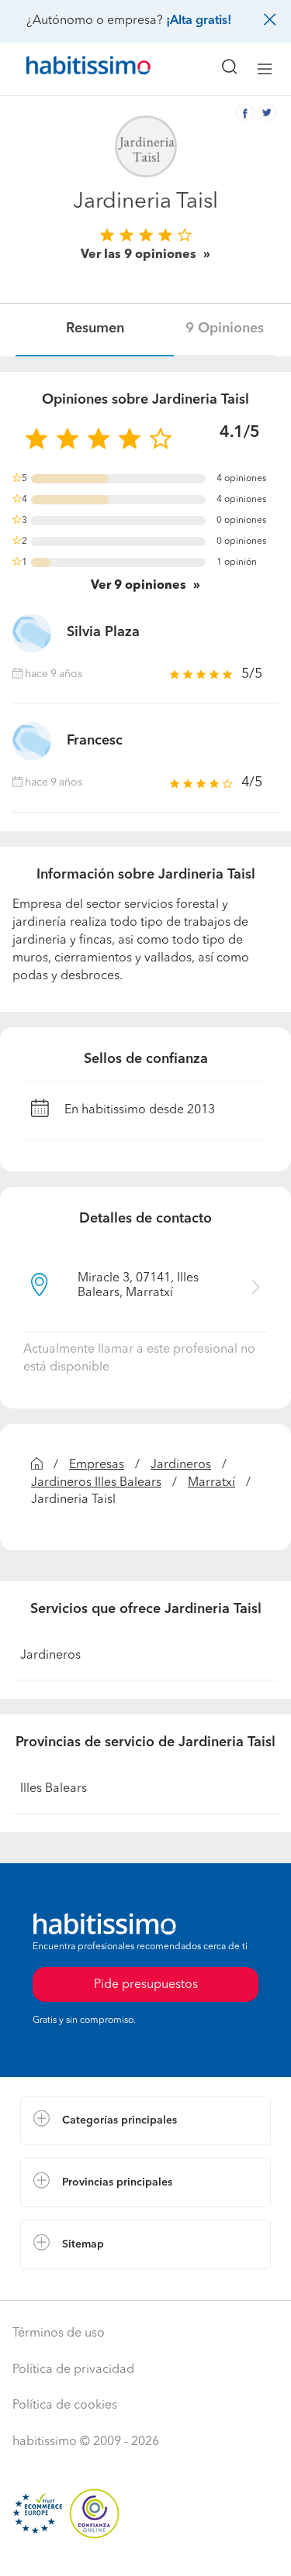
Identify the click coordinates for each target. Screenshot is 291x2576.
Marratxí (211, 1483)
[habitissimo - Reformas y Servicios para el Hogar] (71, 69)
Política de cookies (65, 2406)
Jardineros (181, 1465)
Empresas (97, 1465)
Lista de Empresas (71, 2285)
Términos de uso (59, 2334)
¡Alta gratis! (199, 21)
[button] (145, 2120)
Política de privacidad (73, 2370)
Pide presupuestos (146, 2550)
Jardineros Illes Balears (96, 1483)
